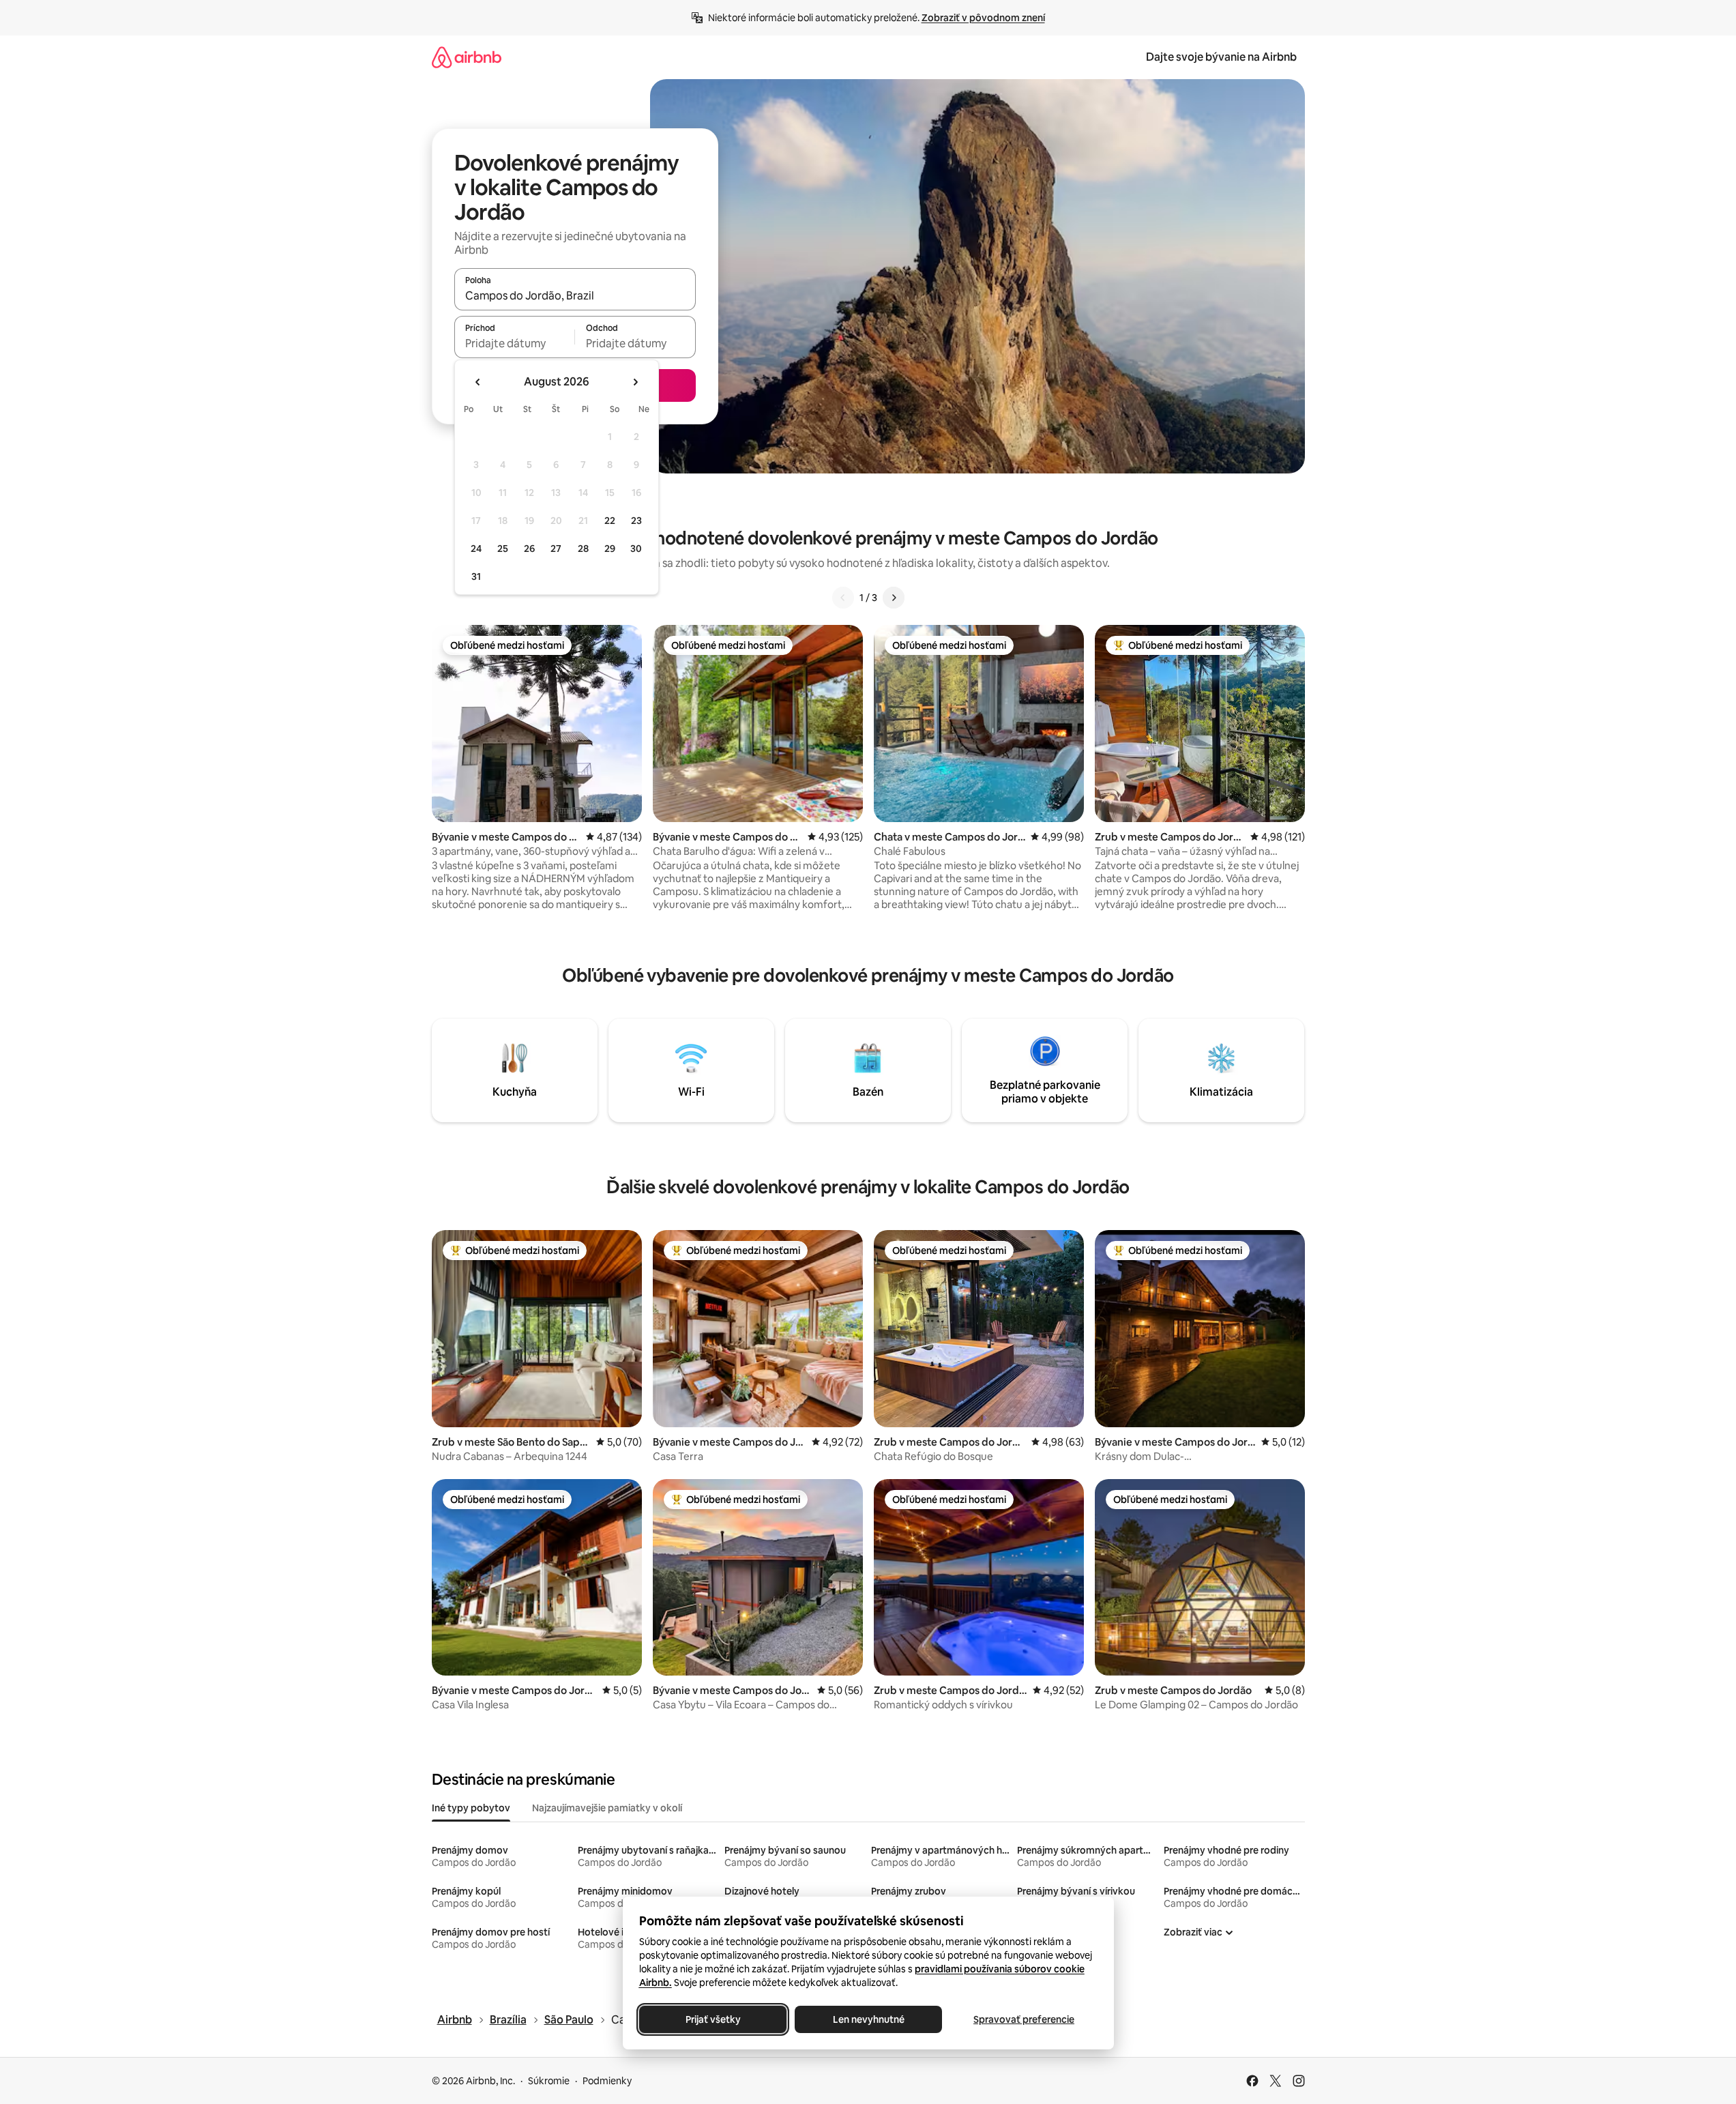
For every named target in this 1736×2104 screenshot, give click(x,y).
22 (610, 521)
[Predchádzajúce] (843, 598)
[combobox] (575, 295)
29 (610, 549)
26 (529, 549)
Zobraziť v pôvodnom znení (983, 18)
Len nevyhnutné (868, 2019)
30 (636, 549)
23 (636, 521)
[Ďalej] (894, 598)
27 (556, 549)
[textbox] (515, 343)
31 (476, 576)
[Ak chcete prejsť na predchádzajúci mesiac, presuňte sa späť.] (478, 382)
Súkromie (549, 2081)
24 (476, 549)
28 (583, 549)
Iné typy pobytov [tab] (471, 1808)
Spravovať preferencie (1024, 2019)
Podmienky (607, 2081)
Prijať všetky (712, 2019)
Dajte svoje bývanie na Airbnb (1221, 57)
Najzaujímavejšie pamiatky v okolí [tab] (607, 1808)
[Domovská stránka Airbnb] (467, 57)
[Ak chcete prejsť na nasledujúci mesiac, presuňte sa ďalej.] (635, 382)
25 (503, 549)
